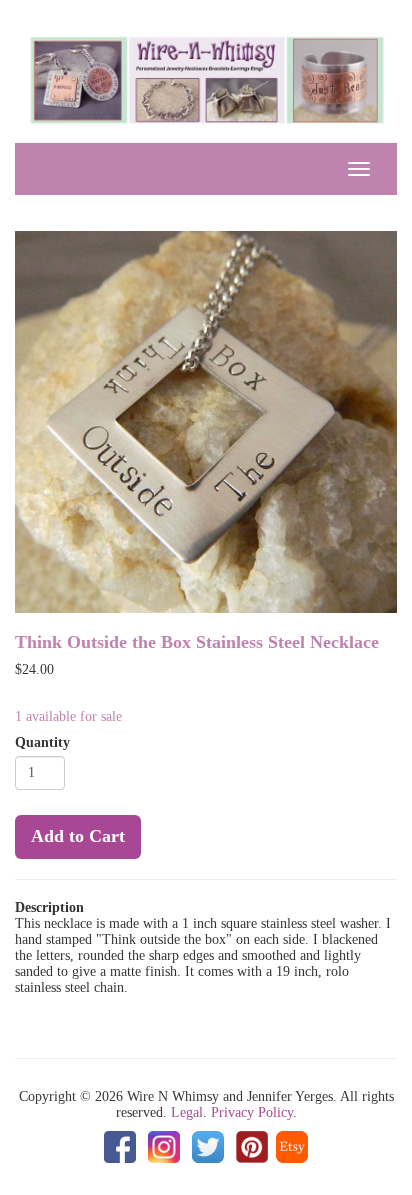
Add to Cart (78, 836)
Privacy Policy (252, 1112)
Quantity (42, 742)
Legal (187, 1112)
